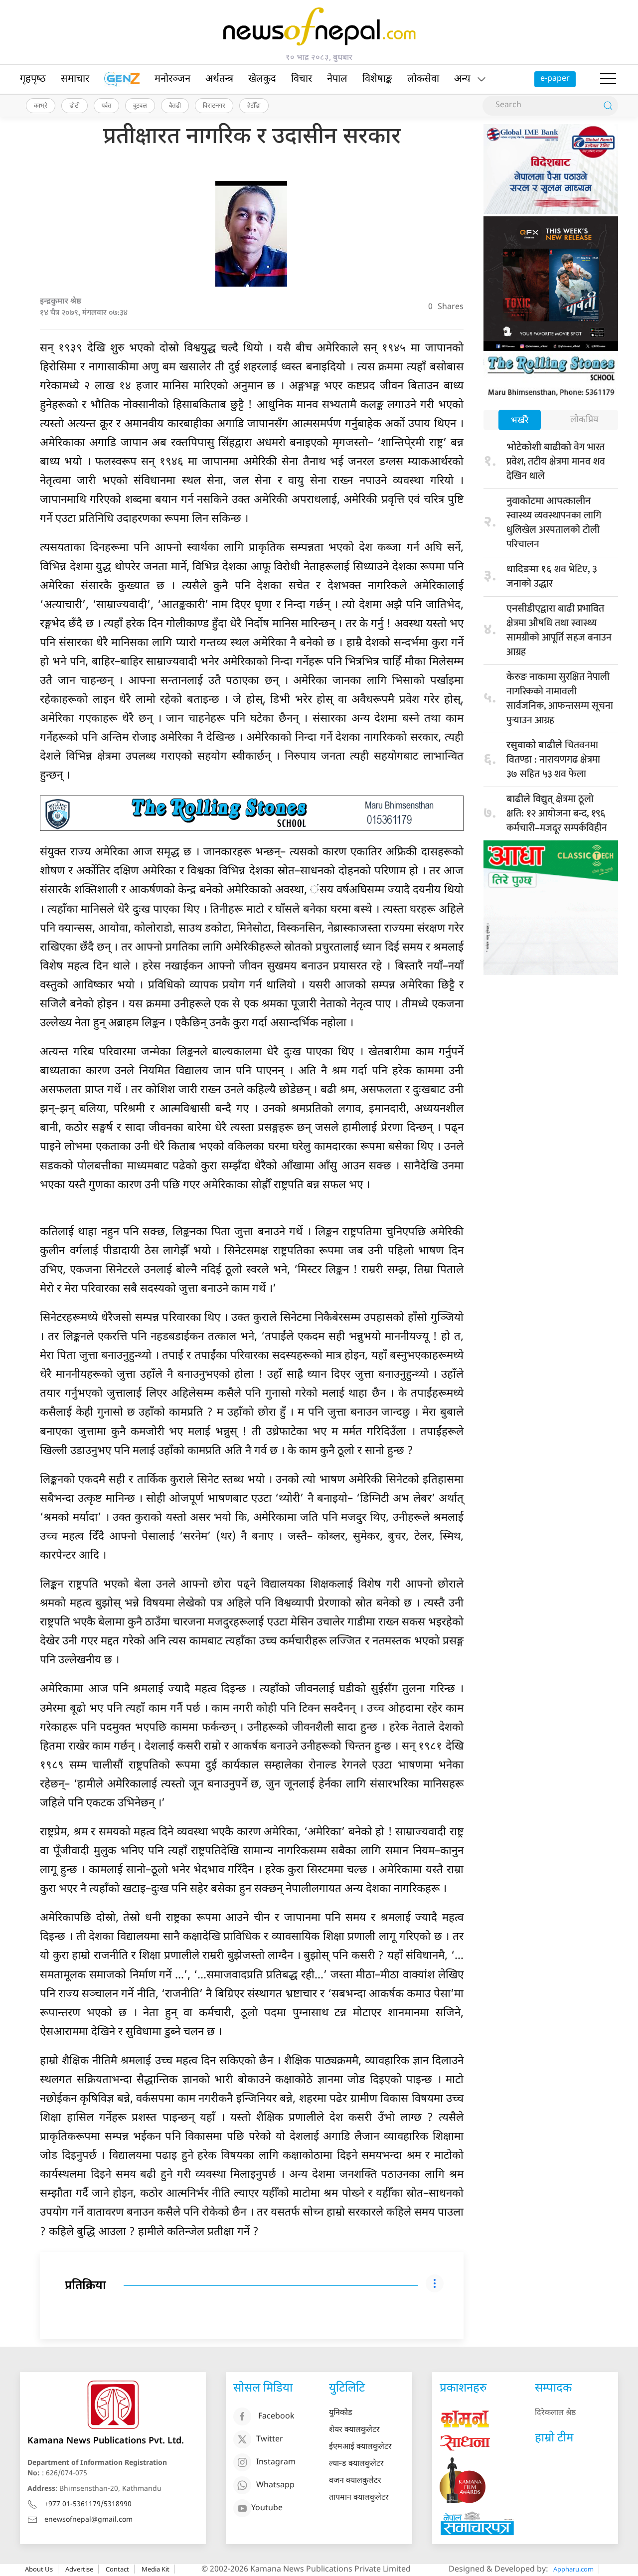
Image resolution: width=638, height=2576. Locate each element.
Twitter (270, 2440)
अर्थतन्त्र (219, 79)
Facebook (276, 2417)
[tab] (520, 421)
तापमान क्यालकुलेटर (359, 2498)
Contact (117, 2569)
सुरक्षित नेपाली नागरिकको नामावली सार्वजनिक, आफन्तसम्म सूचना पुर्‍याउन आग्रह (560, 699)
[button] (608, 79)
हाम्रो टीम (554, 2438)
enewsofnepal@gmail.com (88, 2520)
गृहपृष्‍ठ (33, 79)
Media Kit (156, 2569)
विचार (302, 79)
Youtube (267, 2508)
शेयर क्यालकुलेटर (354, 2430)
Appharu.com (573, 2569)
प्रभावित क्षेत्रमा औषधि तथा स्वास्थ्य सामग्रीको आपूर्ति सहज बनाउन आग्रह (559, 630)
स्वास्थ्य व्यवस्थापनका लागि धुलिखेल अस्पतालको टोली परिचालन (554, 524)
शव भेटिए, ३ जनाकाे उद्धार (552, 576)
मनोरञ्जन (172, 79)
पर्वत (106, 105)
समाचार (75, 79)
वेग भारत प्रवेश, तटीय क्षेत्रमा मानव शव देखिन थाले (556, 462)
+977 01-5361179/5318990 (88, 2504)
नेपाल (337, 79)
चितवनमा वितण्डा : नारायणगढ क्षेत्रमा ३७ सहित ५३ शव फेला (553, 760)
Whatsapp (275, 2486)
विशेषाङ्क (377, 79)
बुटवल (140, 105)
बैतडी (175, 105)
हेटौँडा (254, 105)
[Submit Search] (608, 106)
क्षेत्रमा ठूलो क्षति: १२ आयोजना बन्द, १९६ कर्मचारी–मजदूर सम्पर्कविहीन (557, 813)
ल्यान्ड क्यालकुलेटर (356, 2464)
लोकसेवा (423, 79)
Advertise (79, 2569)
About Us (39, 2569)
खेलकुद (262, 79)
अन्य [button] (462, 79)
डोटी (75, 105)
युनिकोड (341, 2413)
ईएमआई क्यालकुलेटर (360, 2447)
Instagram (276, 2463)
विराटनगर (214, 105)
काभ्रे (41, 105)
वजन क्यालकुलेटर (355, 2481)
